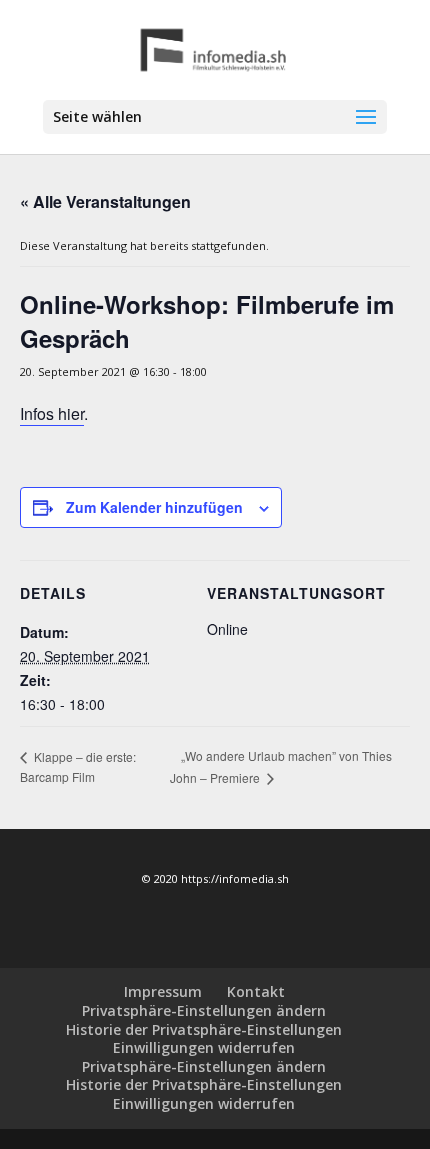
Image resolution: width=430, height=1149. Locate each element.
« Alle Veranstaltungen (105, 201)
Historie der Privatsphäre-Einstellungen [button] (204, 1029)
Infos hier (52, 413)
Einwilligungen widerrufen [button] (204, 1047)
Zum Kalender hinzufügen (154, 507)
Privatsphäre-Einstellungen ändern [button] (204, 1010)
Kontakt (256, 991)
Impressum (163, 991)
